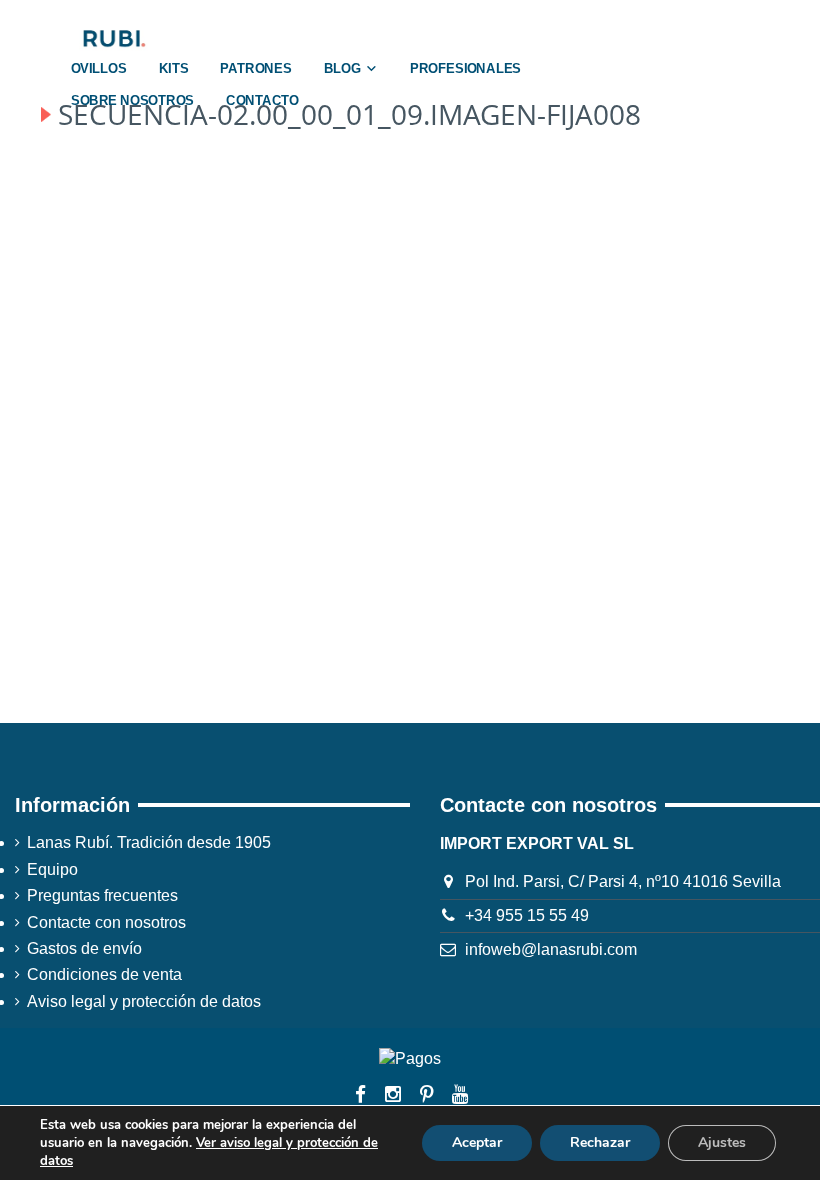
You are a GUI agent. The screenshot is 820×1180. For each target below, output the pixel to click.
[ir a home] (113, 38)
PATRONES (255, 69)
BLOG (342, 69)
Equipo (52, 869)
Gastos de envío (84, 948)
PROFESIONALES (465, 69)
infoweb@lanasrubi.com (551, 949)
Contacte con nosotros (106, 922)
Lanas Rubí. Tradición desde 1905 (149, 842)
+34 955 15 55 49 (527, 915)
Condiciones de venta (104, 974)
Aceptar (477, 1142)
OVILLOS (99, 69)
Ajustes (722, 1142)
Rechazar (600, 1142)
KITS (174, 69)
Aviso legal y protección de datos (144, 1001)
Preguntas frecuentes (102, 895)
